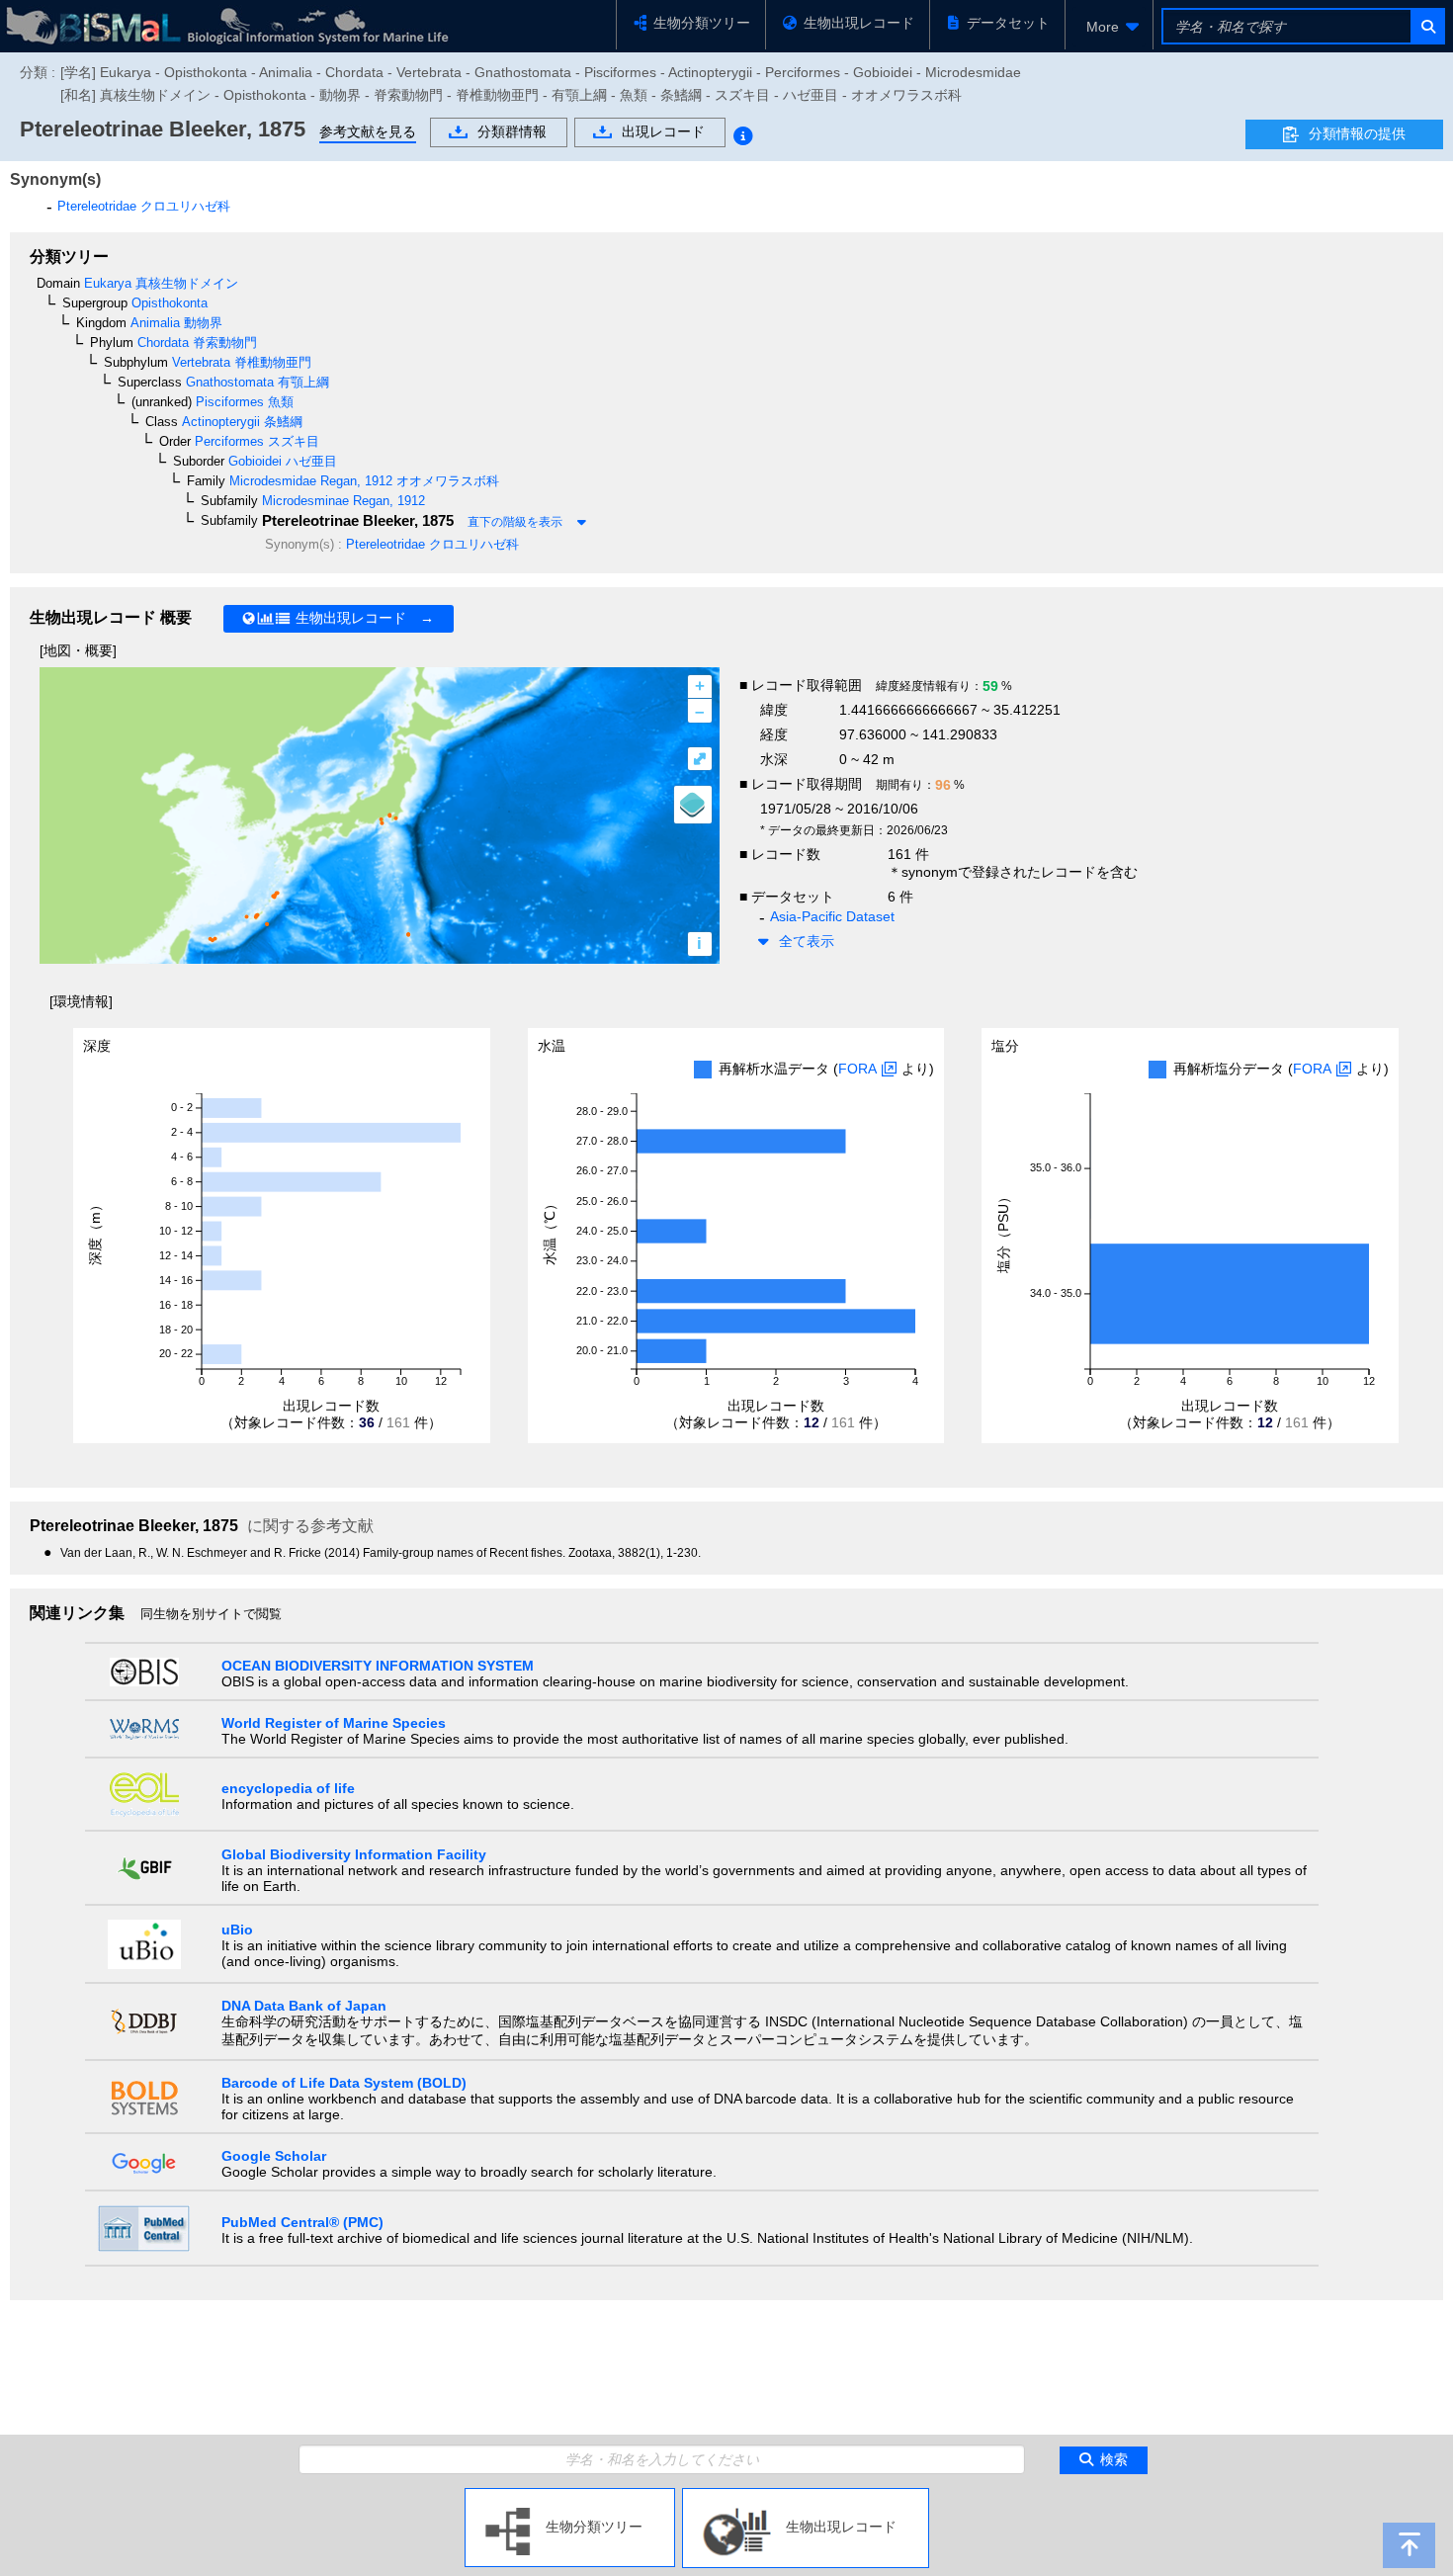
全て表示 (807, 941)
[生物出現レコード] (806, 2496)
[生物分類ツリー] (570, 2496)
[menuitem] (1109, 27)
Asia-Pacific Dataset (832, 916)
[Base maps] (693, 805)
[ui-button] (1427, 26)
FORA (857, 1069)
